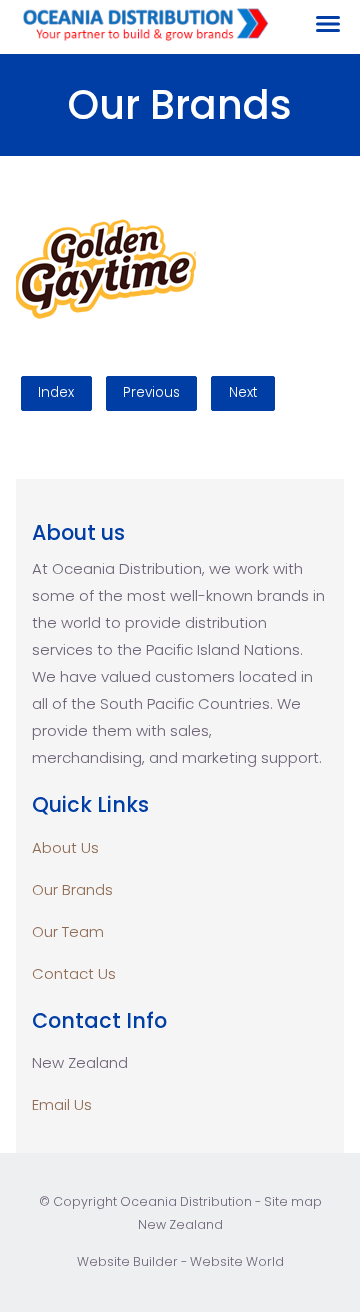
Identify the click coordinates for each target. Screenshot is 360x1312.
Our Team (68, 931)
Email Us (62, 1104)
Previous (151, 392)
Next (243, 392)
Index (56, 392)
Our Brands (72, 889)
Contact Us (74, 973)
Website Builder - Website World (180, 1261)
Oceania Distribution (186, 1201)
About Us (65, 847)
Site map (293, 1201)
